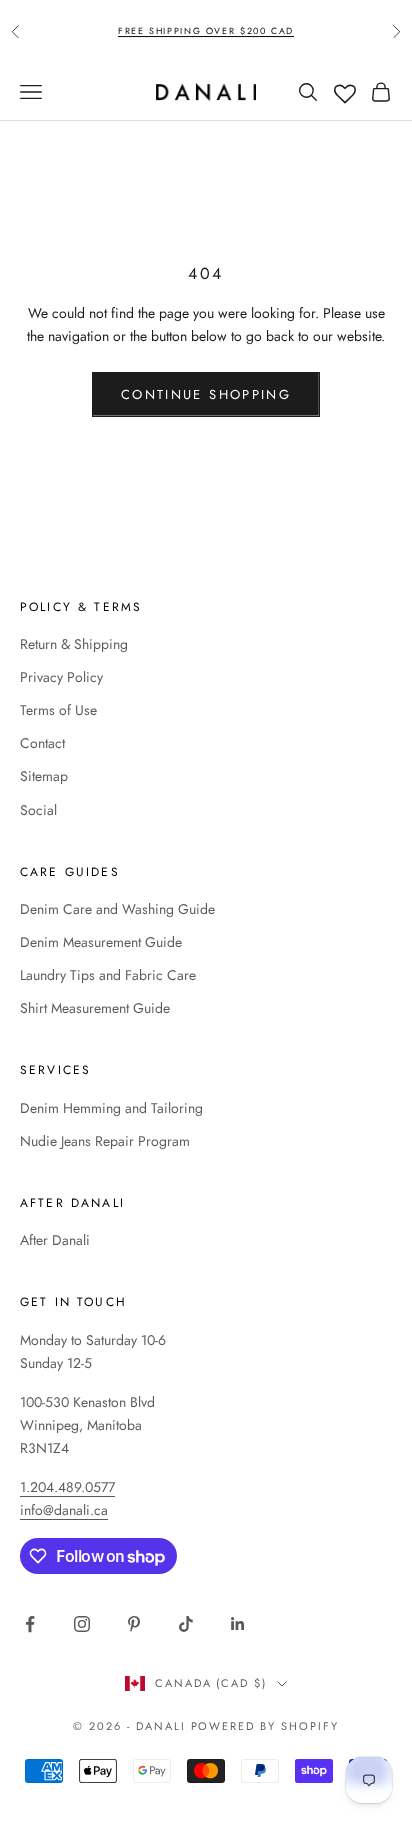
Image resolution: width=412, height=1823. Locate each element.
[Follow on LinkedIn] (238, 1624)
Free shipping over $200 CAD (206, 30)
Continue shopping (206, 394)
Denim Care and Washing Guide (117, 909)
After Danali (55, 1240)
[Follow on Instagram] (82, 1624)
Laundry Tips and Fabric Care (108, 975)
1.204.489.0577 (67, 1487)
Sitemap (44, 776)
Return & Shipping (74, 644)
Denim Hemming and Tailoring (111, 1108)
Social (38, 810)
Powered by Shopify (265, 1726)
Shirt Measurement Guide (95, 1008)
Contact (42, 743)
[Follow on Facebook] (30, 1624)
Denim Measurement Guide (101, 942)
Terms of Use (58, 710)
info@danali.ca (64, 1510)
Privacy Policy (61, 677)
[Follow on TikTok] (186, 1624)
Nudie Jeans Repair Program (105, 1141)
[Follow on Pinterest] (134, 1624)
